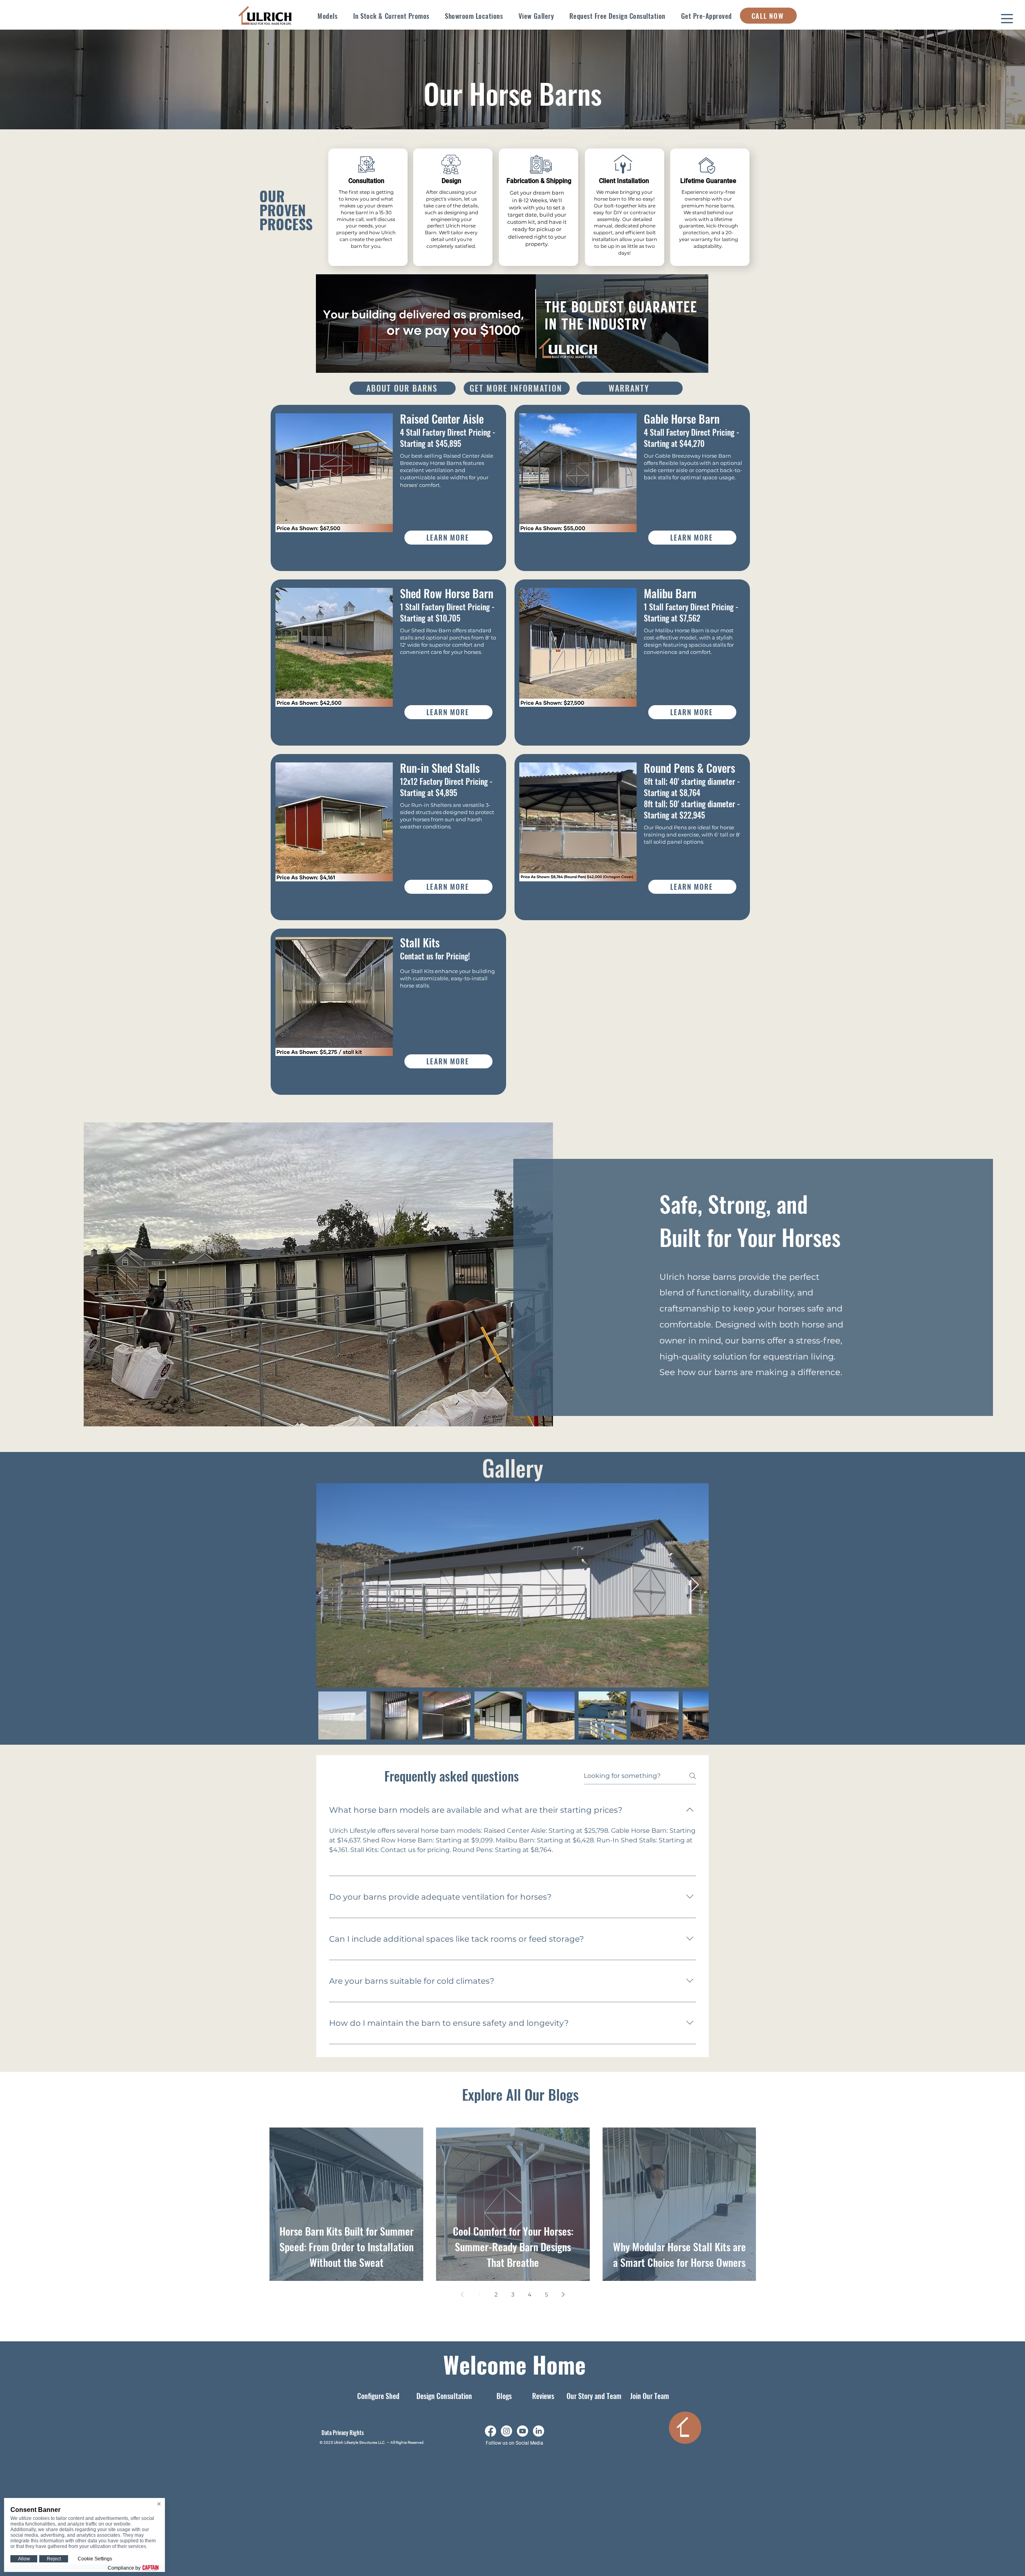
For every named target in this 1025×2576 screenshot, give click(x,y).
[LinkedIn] (539, 2431)
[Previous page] (462, 2294)
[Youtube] (523, 2431)
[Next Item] (695, 1585)
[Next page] (563, 2294)
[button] (328, 16)
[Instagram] (506, 2431)
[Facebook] (490, 2431)
